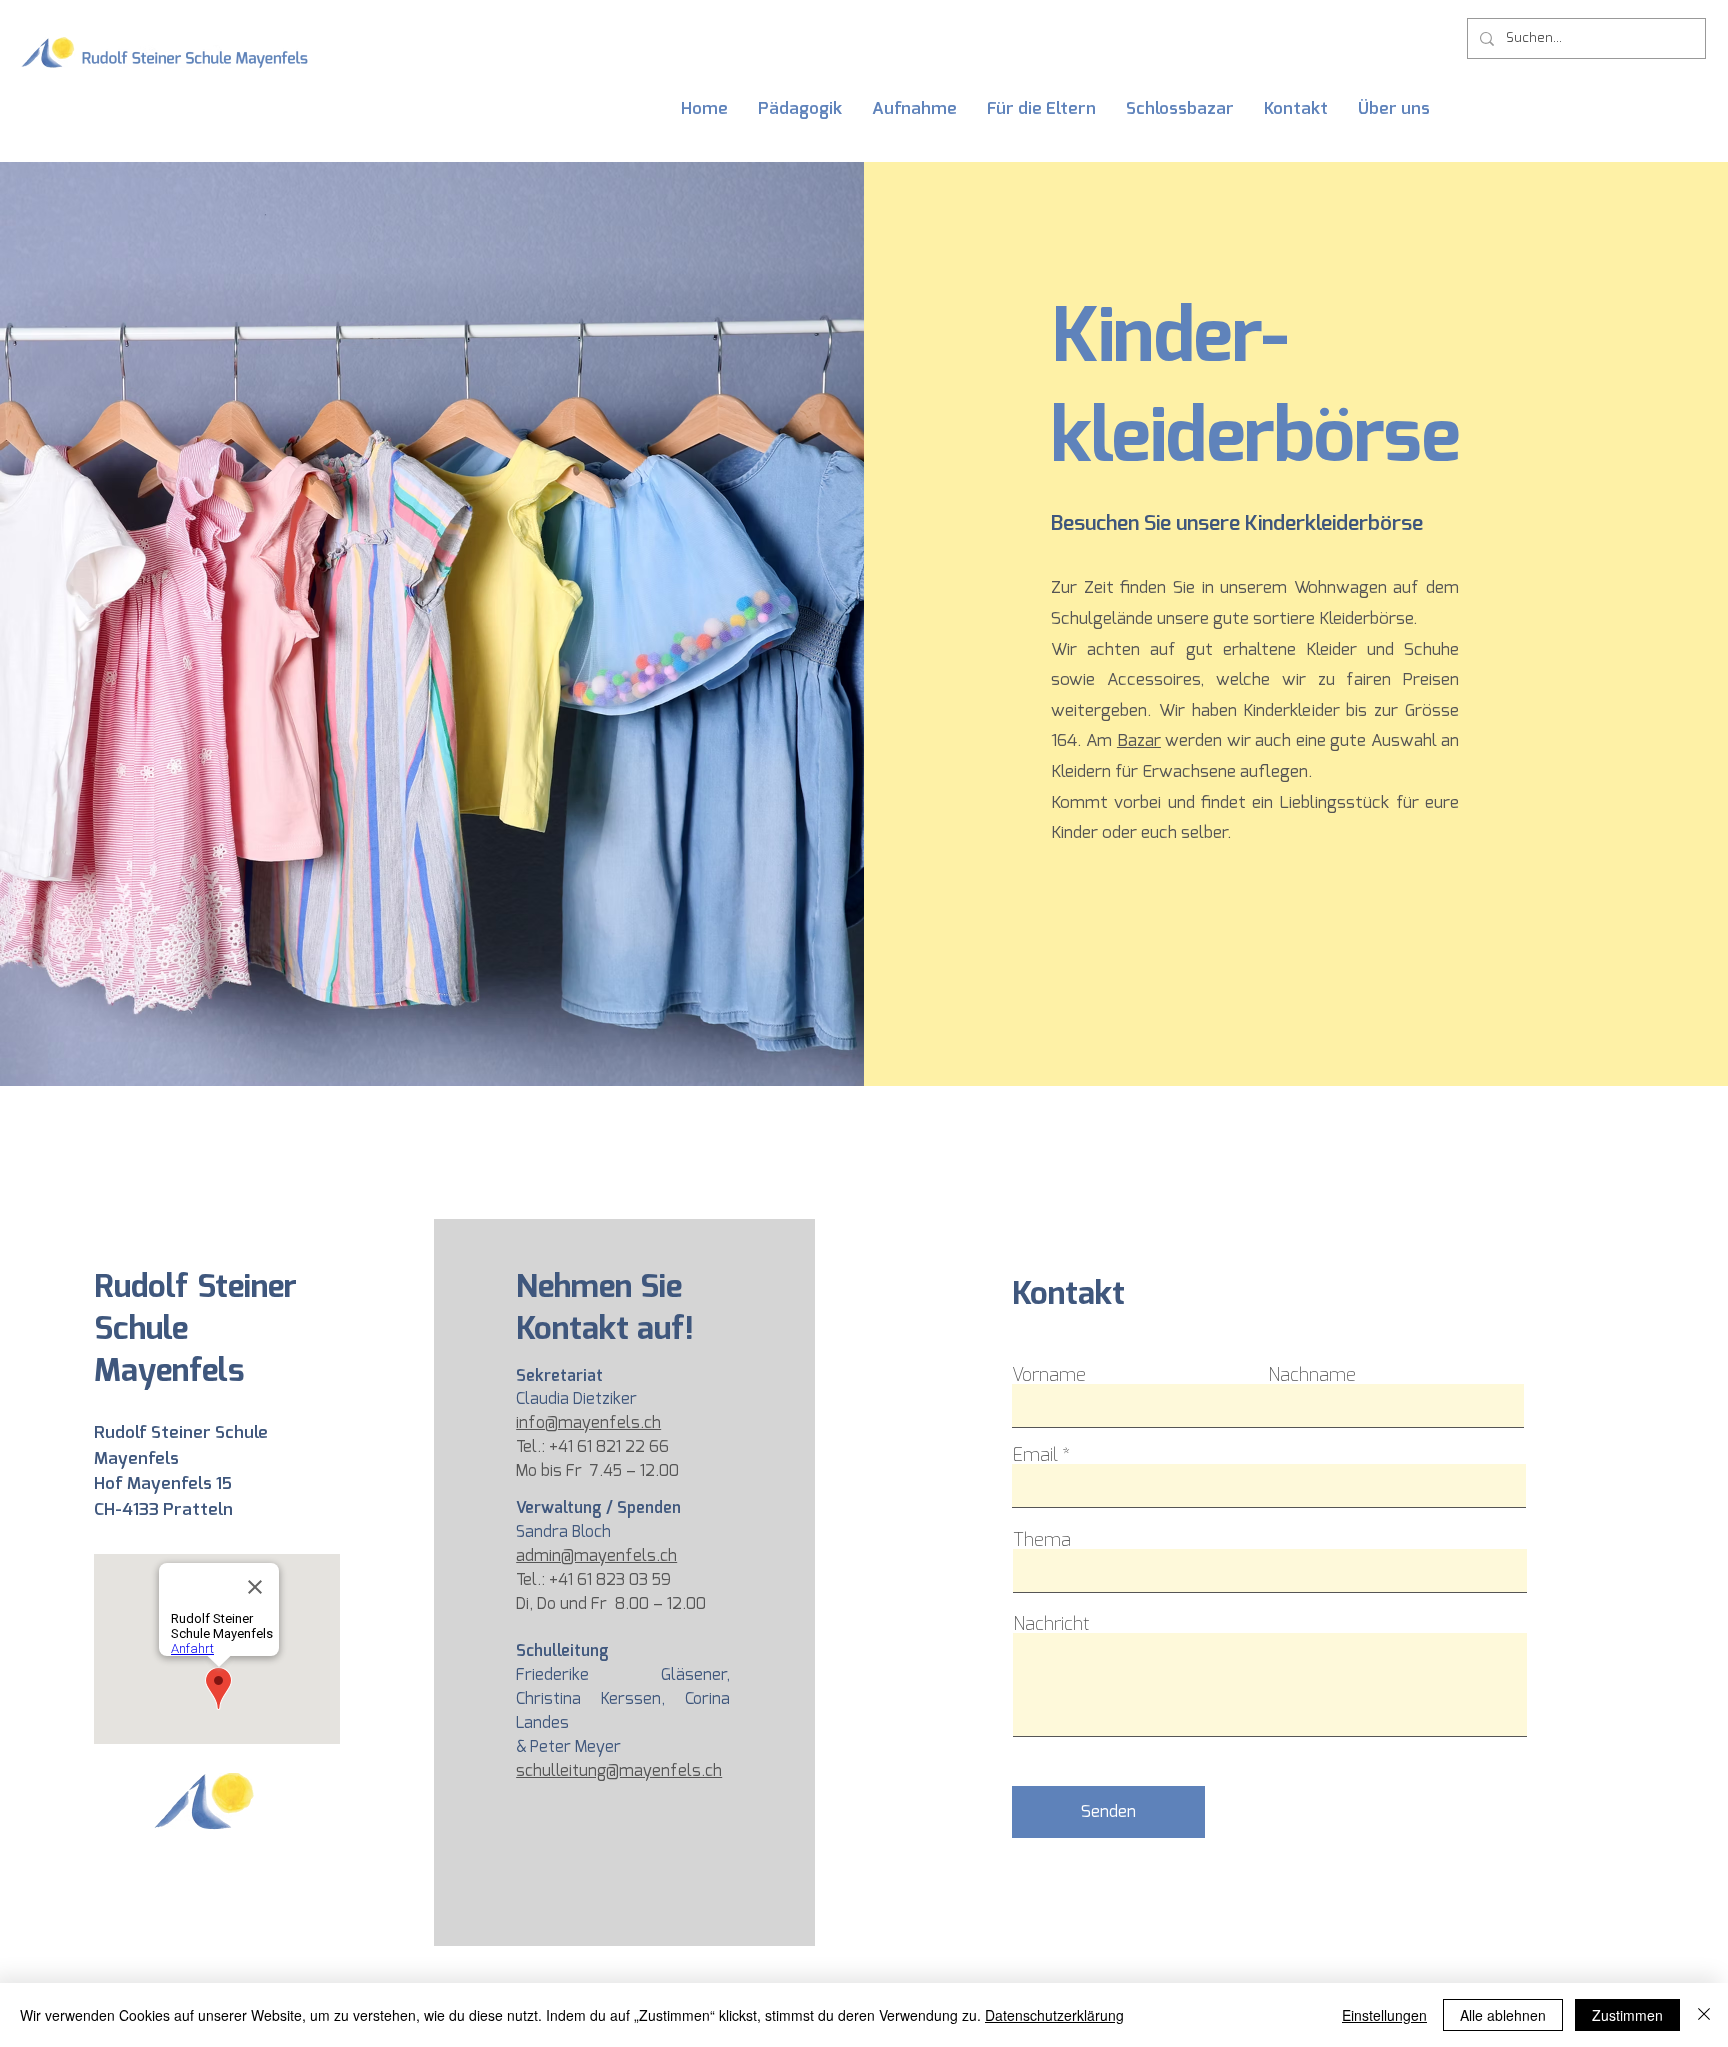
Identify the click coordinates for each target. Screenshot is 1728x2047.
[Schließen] (1704, 2015)
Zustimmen (1627, 2015)
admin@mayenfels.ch (596, 1555)
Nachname (1312, 1375)
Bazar (1139, 740)
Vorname (1049, 1375)
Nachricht (1051, 1624)
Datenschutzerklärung (1054, 2015)
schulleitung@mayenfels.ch (619, 1770)
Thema (1042, 1540)
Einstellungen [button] (1384, 2015)
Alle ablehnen (1503, 2015)
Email (1034, 1455)
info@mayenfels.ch (588, 1422)
